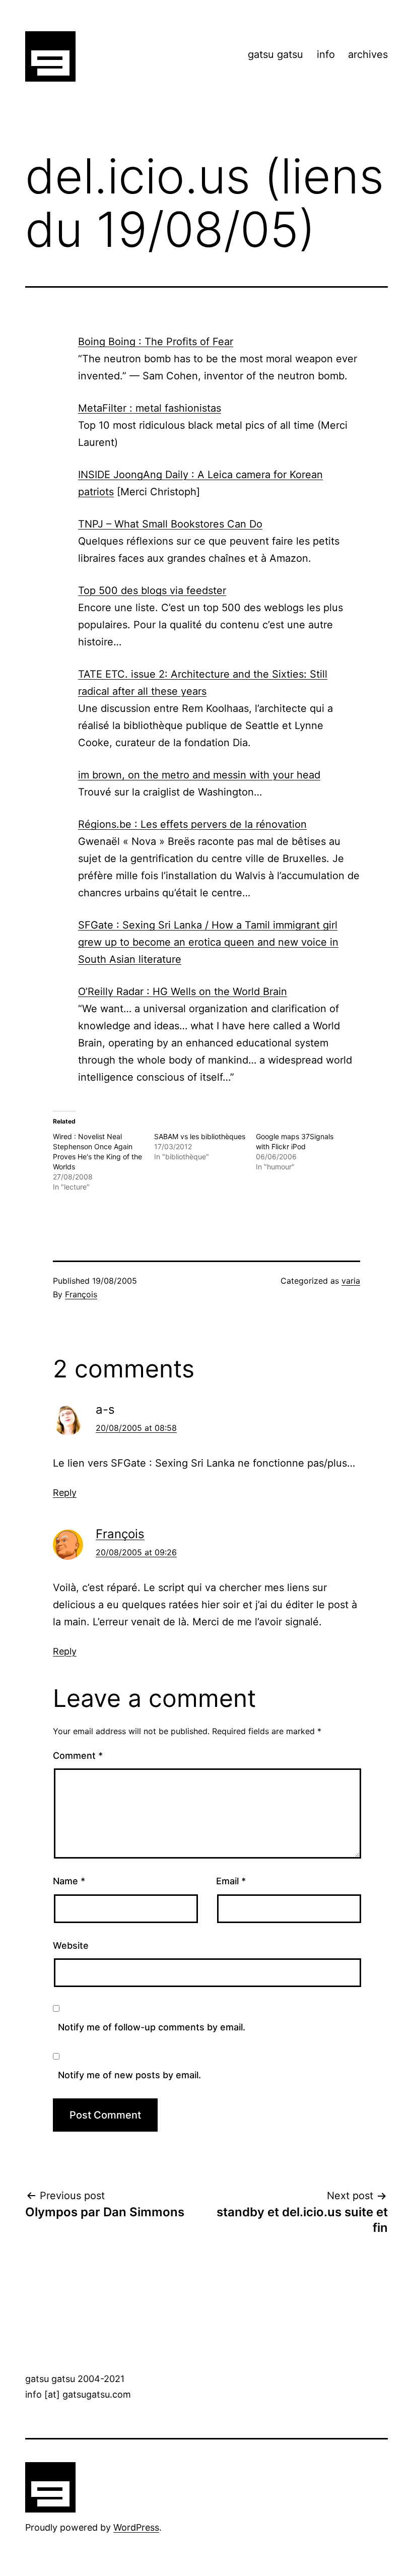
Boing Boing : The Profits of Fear (156, 342)
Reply (65, 1493)
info (326, 54)
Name (69, 1881)
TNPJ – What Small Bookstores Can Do (170, 524)
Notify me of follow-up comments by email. (152, 2027)
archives (368, 54)
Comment (78, 1756)
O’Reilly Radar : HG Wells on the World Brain (183, 992)
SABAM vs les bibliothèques (200, 1136)
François (81, 1294)
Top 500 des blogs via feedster (152, 590)
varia (351, 1281)
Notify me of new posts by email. (129, 2075)
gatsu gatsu (276, 54)
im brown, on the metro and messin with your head (199, 775)
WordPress (136, 2527)
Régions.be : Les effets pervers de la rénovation (192, 824)
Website (71, 1945)
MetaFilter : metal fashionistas (150, 408)
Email (231, 1881)
